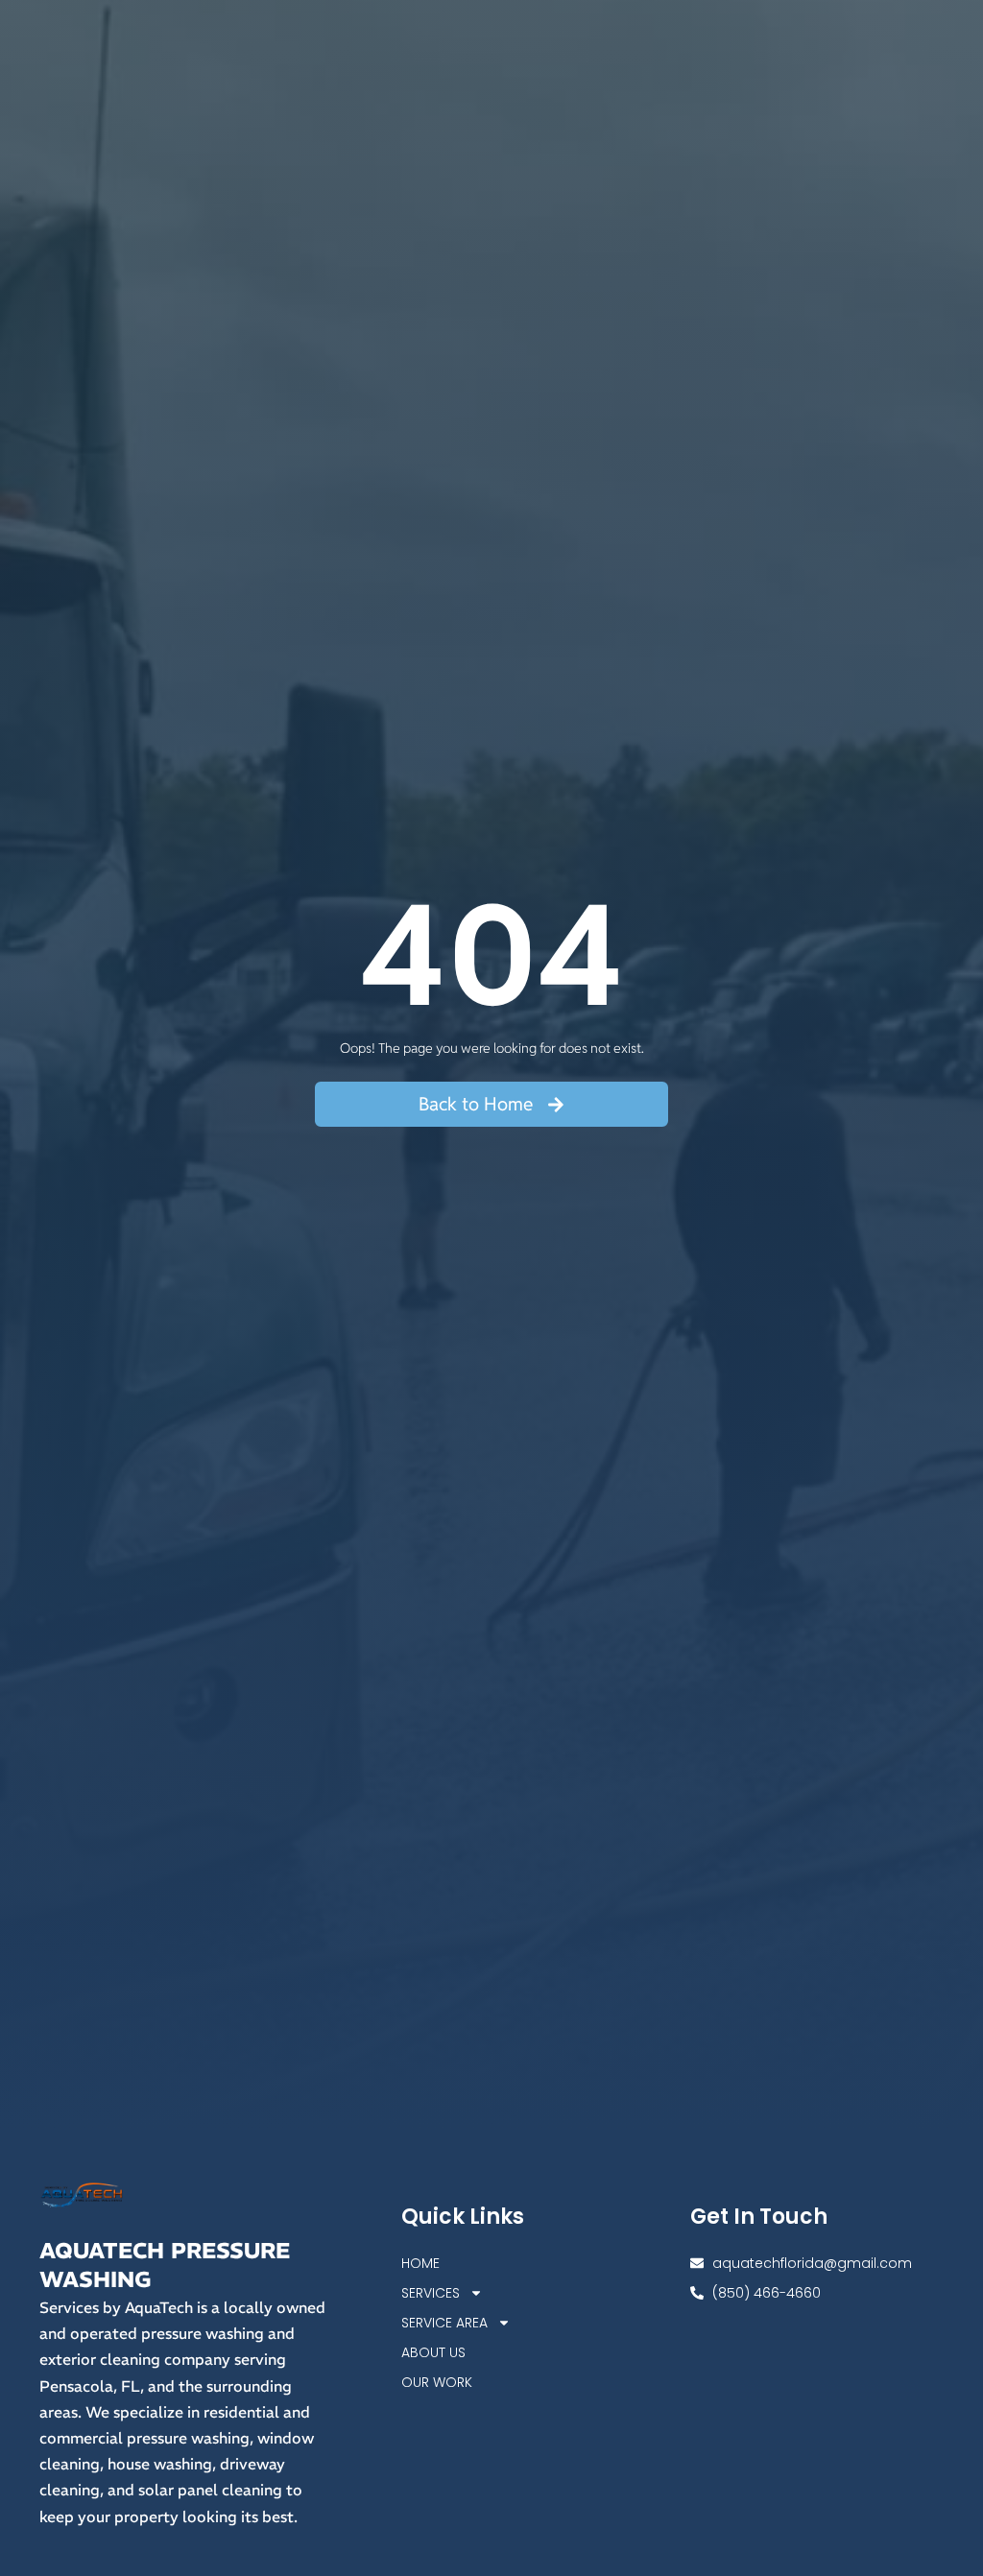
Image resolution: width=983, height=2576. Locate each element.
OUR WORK (437, 2382)
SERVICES (431, 2293)
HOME (420, 2263)
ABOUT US (433, 2352)
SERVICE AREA (444, 2323)
